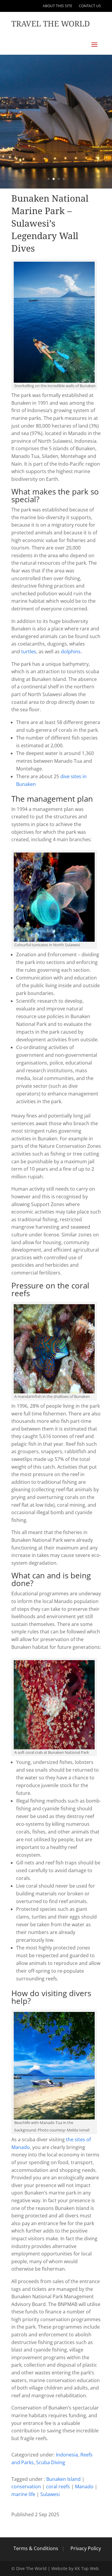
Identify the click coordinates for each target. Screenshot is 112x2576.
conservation (26, 2486)
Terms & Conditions (36, 2548)
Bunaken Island (63, 2479)
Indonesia (67, 2455)
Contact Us (90, 6)
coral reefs (58, 2486)
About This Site (57, 6)
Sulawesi (50, 2494)
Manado (84, 2486)
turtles (29, 652)
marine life (23, 2494)
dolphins (71, 652)
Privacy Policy (86, 2548)
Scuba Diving (51, 2462)
